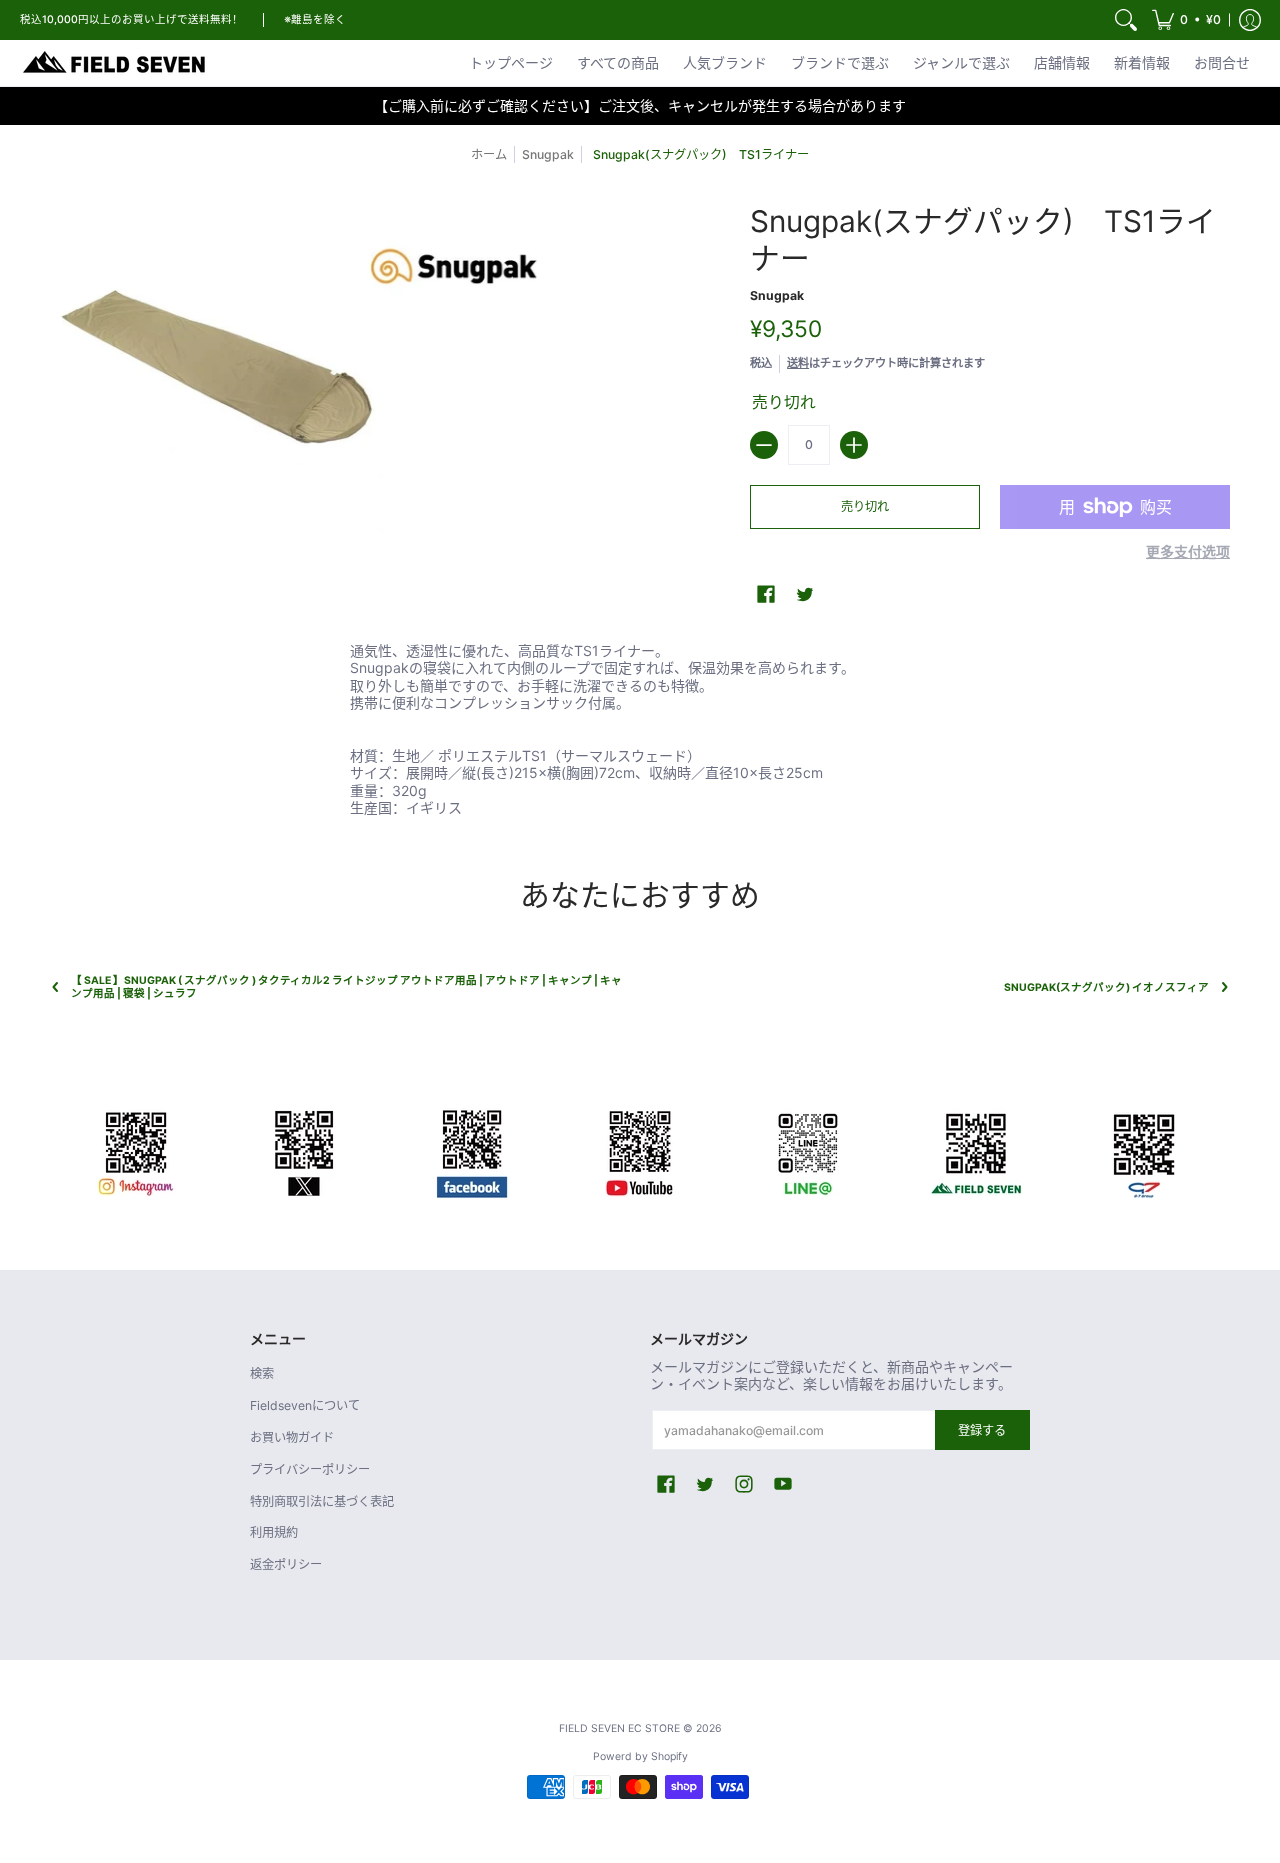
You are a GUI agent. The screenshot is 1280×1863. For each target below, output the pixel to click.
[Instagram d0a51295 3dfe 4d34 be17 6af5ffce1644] (136, 1150)
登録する (982, 1430)
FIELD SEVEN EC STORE (619, 1728)
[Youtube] (640, 1150)
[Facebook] (472, 1150)
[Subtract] (764, 445)
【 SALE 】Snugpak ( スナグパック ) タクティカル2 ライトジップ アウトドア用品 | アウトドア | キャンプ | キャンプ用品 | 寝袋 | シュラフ (346, 987)
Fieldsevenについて (305, 1405)
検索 (262, 1373)
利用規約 (274, 1532)
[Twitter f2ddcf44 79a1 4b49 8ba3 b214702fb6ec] (304, 1150)
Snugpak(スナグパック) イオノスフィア (1106, 987)
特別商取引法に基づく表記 (322, 1501)
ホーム (489, 154)
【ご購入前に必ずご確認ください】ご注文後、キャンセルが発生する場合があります (640, 105)
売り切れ (865, 506)
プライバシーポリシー (310, 1469)
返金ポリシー (286, 1564)
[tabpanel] (640, 724)
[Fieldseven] (976, 1150)
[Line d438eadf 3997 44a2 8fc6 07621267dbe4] (808, 1150)
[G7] (1144, 1150)
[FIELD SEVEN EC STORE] (115, 63)
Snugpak (548, 154)
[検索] (1126, 20)
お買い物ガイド (292, 1437)
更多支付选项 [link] (1188, 551)
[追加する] (854, 445)
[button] (1186, 20)
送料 (798, 363)
